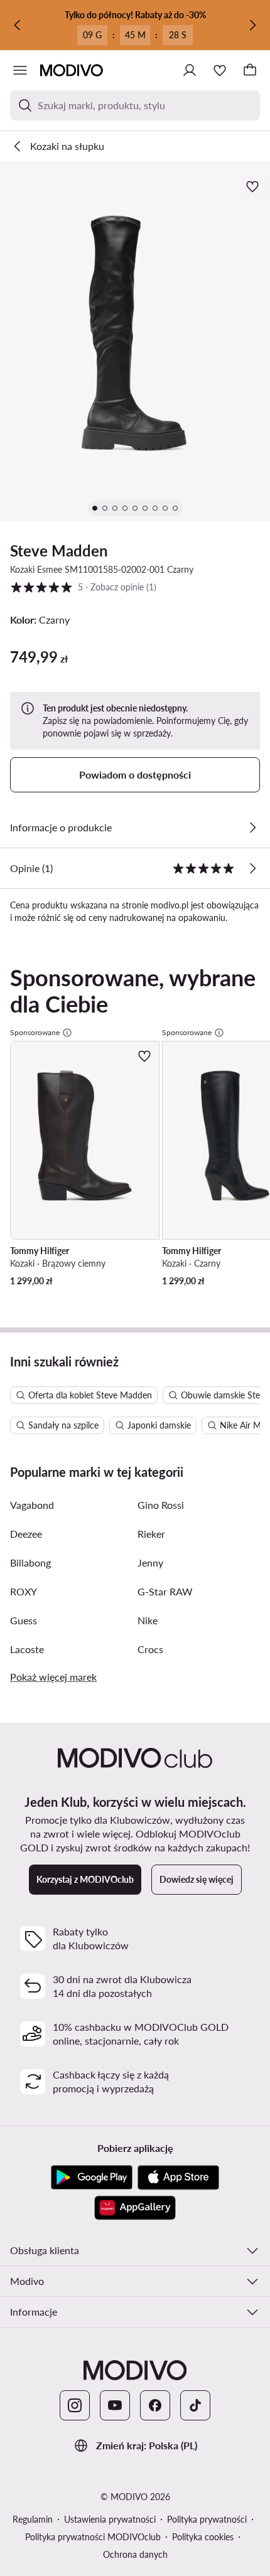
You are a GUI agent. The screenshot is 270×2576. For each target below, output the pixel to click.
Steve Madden (59, 551)
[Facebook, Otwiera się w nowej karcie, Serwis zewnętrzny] (155, 2405)
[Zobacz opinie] (252, 868)
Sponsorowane (35, 1032)
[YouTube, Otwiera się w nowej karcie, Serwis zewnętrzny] (115, 2405)
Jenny (150, 1562)
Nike (148, 1620)
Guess (24, 1620)
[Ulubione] (220, 70)
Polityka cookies (203, 2537)
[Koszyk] (250, 70)
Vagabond (32, 1505)
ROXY (24, 1591)
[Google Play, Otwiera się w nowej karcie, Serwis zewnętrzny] (92, 2178)
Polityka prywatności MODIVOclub (93, 2537)
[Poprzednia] (18, 25)
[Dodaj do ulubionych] (254, 186)
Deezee (26, 1534)
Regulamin (33, 2519)
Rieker (151, 1534)
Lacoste (27, 1649)
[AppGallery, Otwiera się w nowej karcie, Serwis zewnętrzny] (135, 2208)
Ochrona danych (135, 2554)
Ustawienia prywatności (110, 2519)
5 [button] (83, 587)
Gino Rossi (161, 1505)
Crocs (150, 1649)
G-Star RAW (165, 1591)
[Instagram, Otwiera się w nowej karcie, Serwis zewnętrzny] (75, 2405)
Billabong (30, 1562)
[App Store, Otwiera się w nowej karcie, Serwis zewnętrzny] (178, 2178)
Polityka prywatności (207, 2519)
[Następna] (252, 25)
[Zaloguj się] (190, 70)
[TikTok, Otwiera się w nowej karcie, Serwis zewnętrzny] (195, 2405)
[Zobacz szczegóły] (252, 828)
